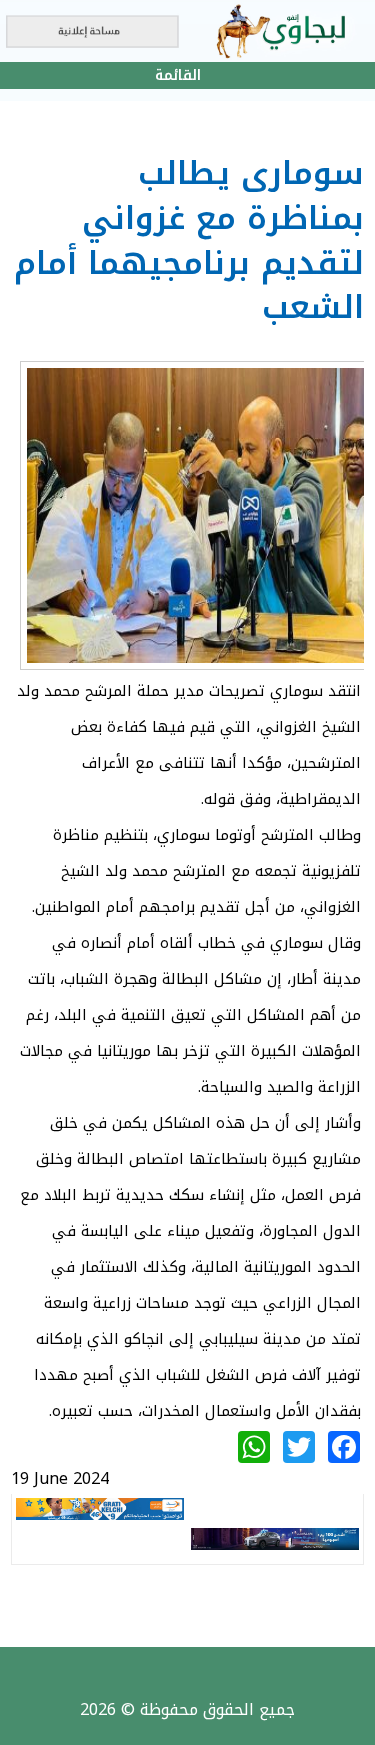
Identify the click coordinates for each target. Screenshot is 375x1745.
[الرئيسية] (187, 31)
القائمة (178, 75)
